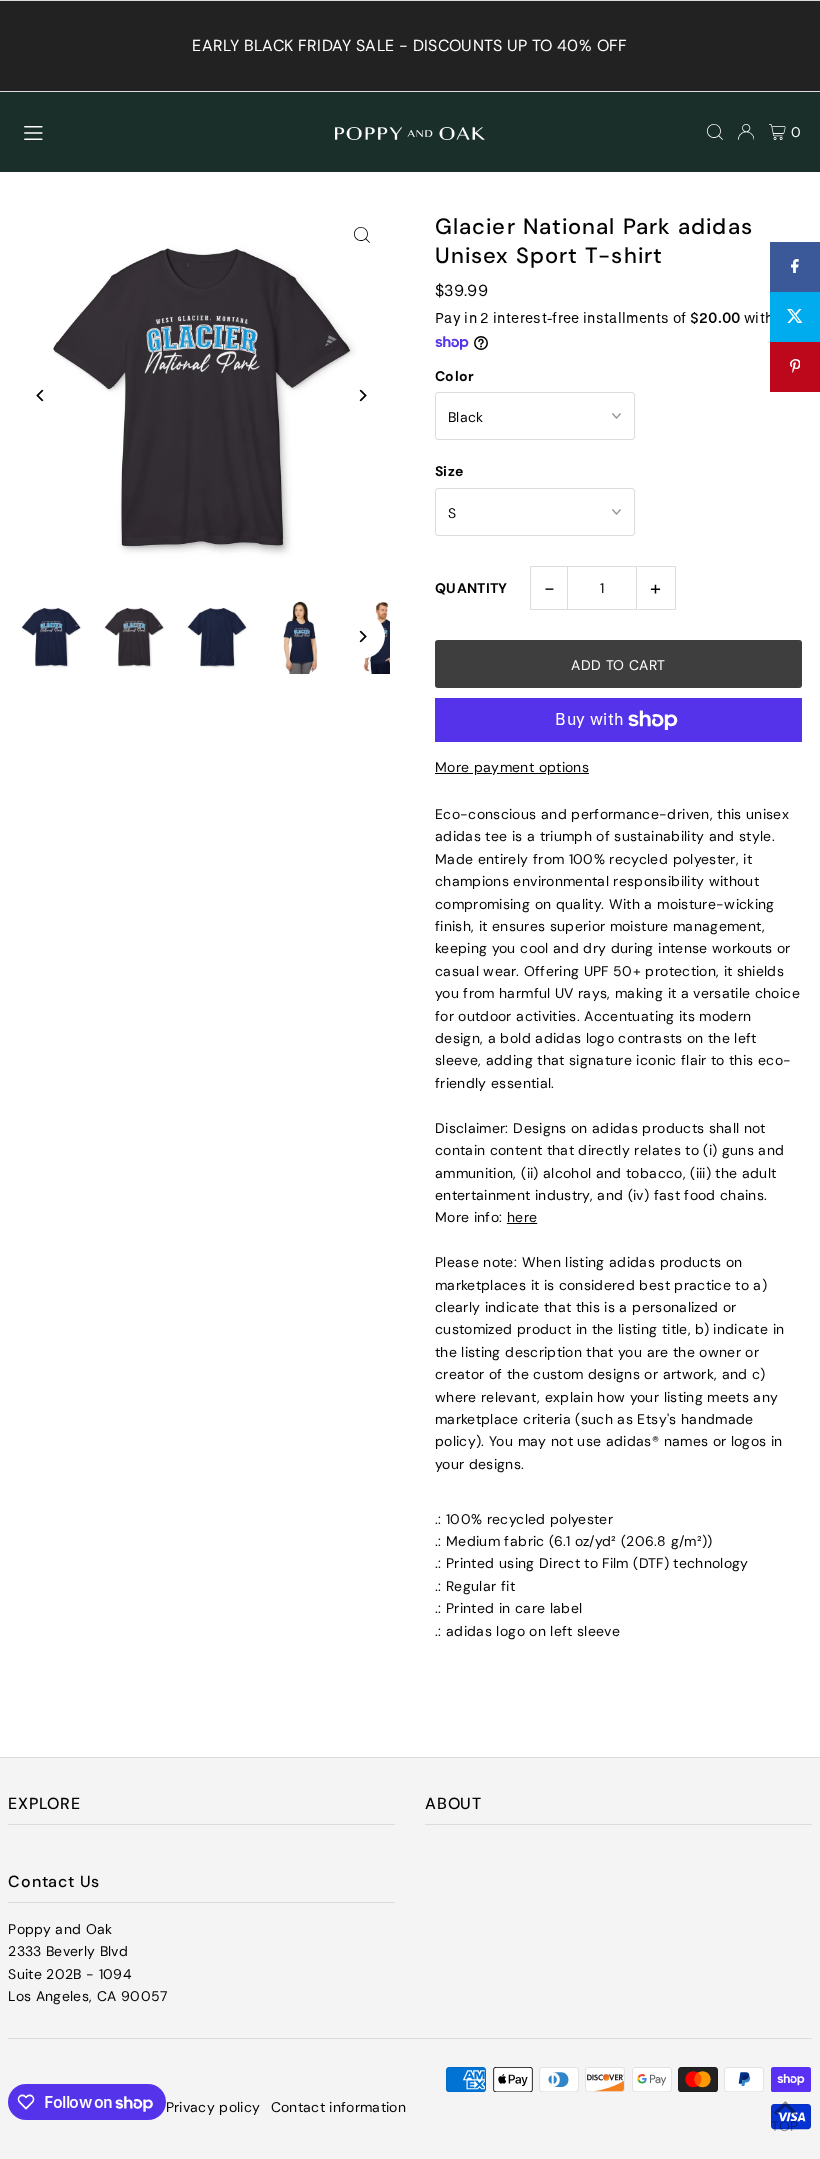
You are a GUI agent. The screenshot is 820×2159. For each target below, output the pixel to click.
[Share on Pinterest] (795, 367)
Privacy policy (213, 2107)
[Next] (362, 395)
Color (455, 376)
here (522, 1217)
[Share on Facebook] (795, 267)
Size (449, 471)
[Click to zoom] (362, 234)
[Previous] (40, 395)
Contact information (339, 2107)
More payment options (512, 767)
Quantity (471, 588)
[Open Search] (715, 132)
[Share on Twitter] (795, 317)
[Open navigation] (169, 131)
